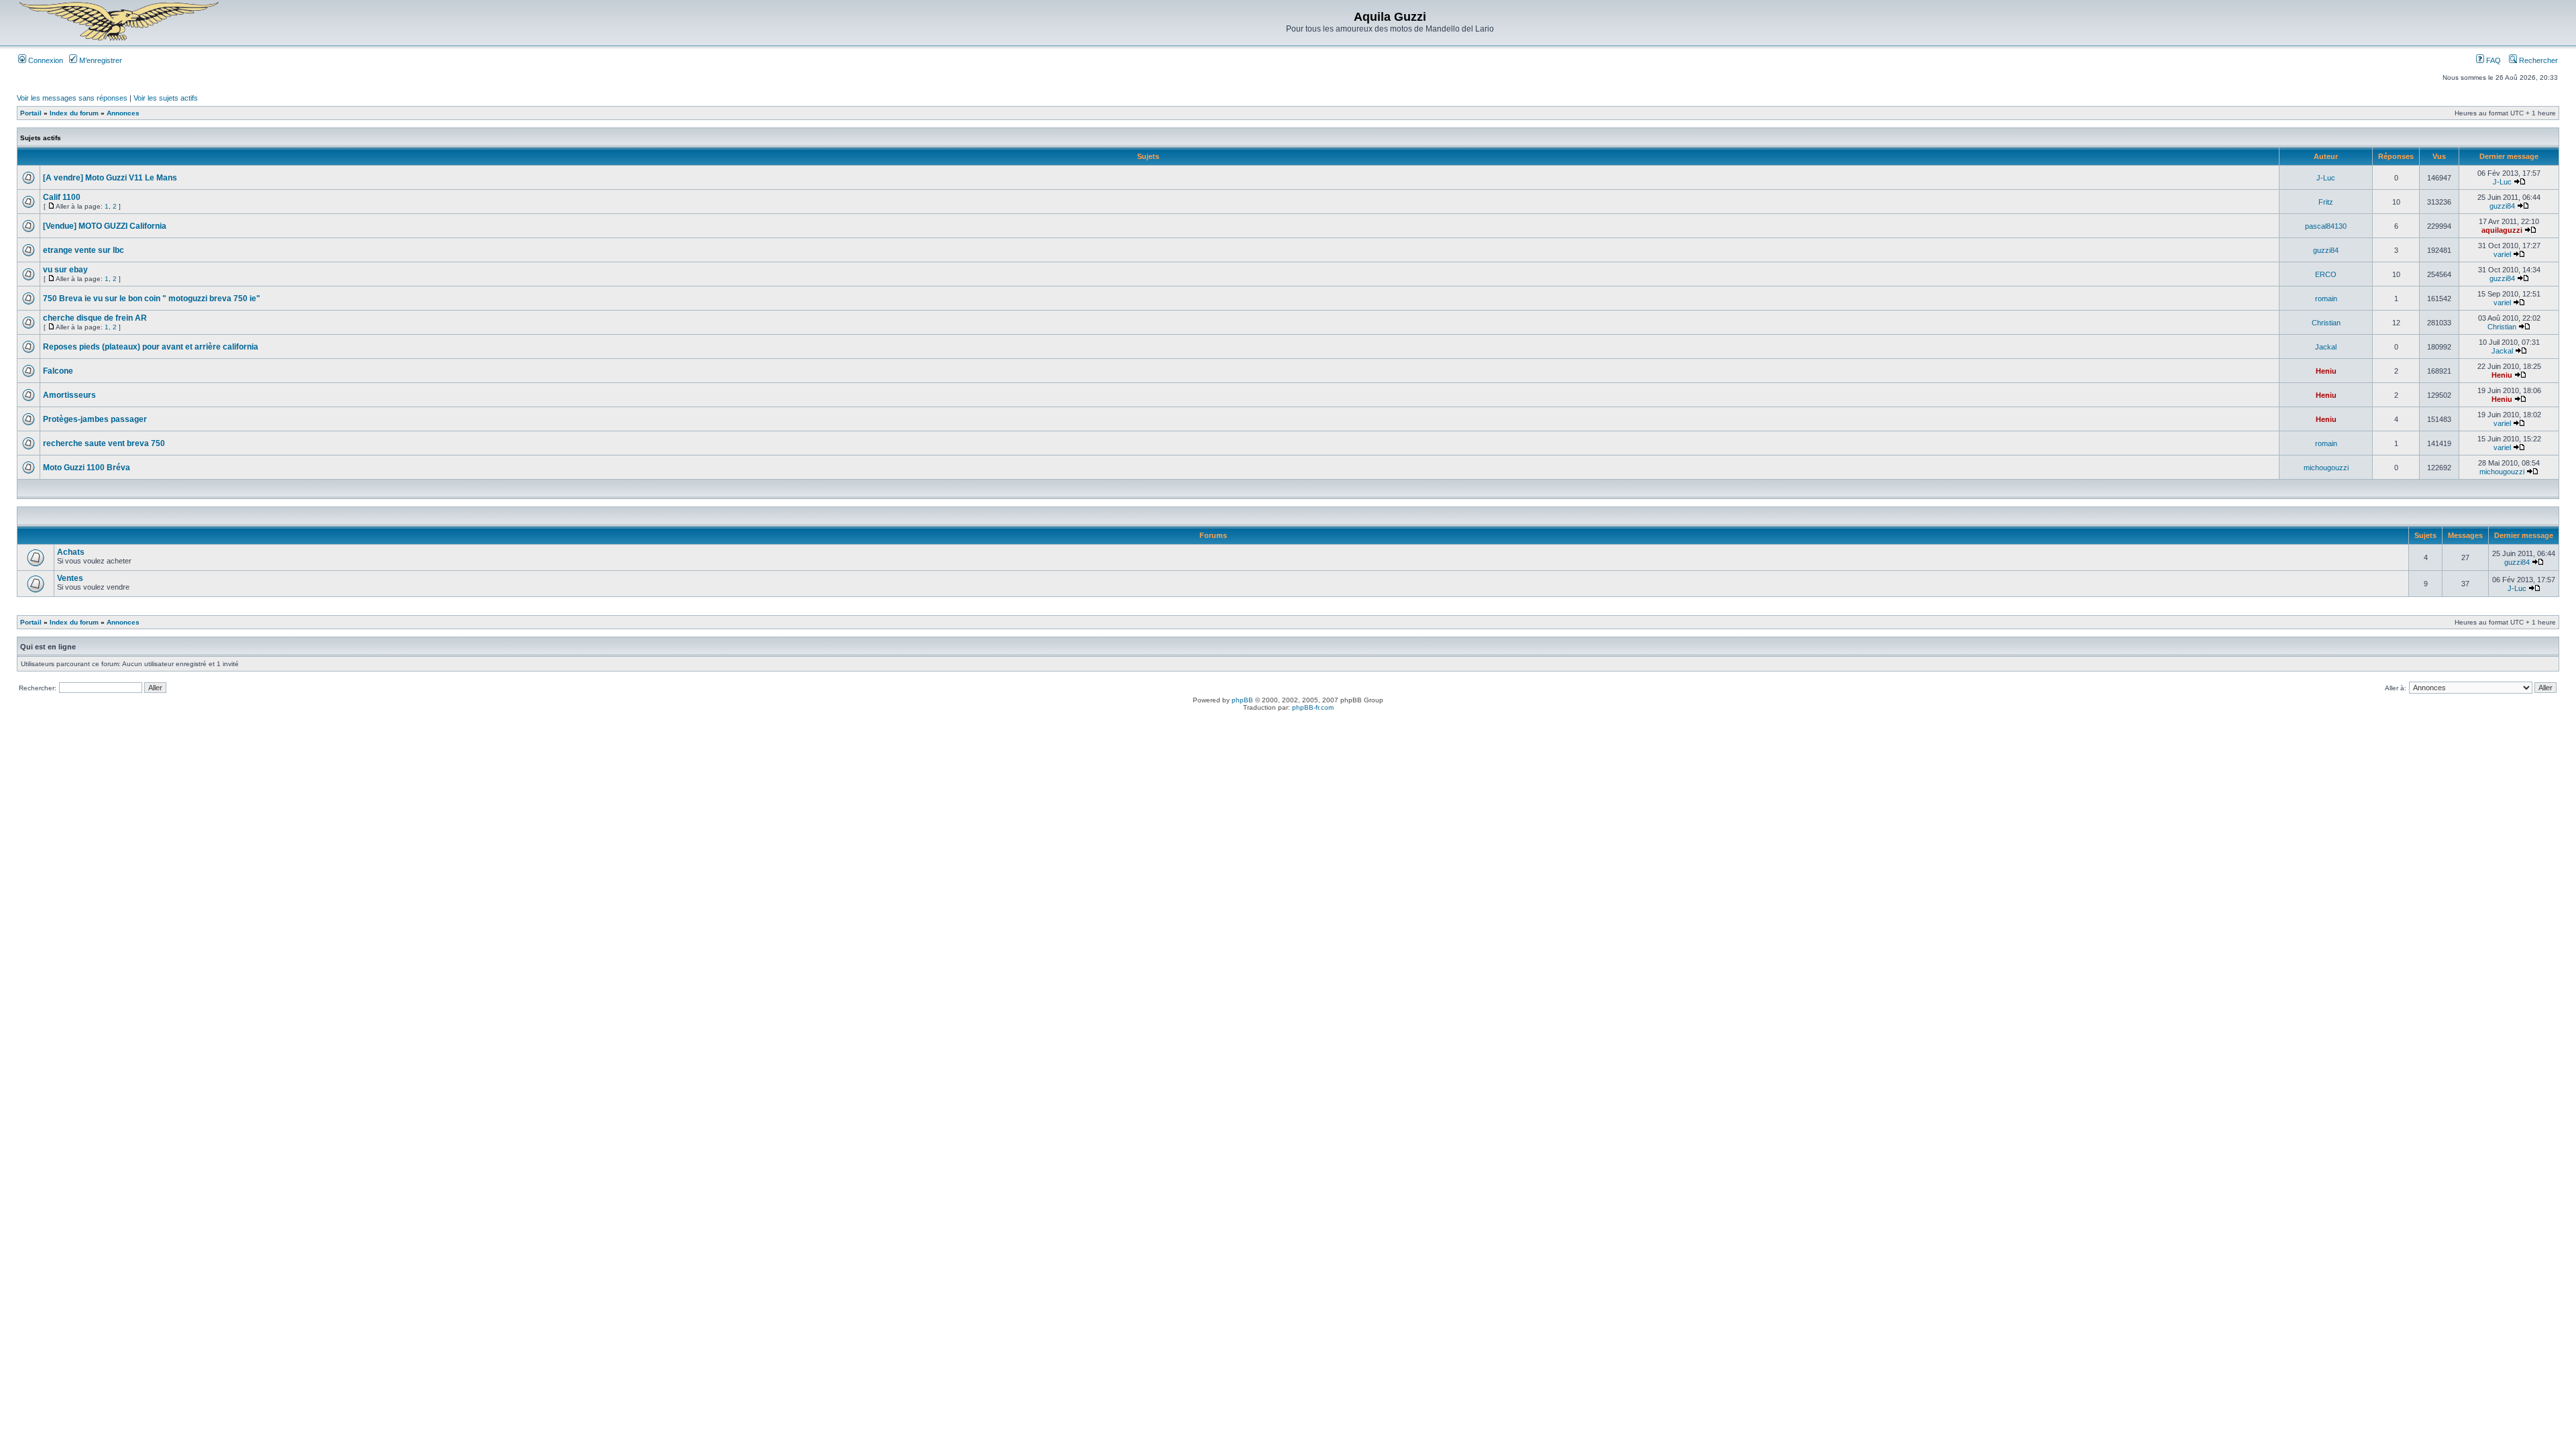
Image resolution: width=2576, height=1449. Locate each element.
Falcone (58, 371)
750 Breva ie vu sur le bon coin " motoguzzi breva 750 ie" (152, 299)
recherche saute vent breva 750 (104, 443)
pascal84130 (2326, 226)
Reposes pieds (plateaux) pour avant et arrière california (151, 347)
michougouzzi (2326, 468)
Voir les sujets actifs (166, 98)
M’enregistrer (100, 60)
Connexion (45, 60)
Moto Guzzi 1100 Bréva (87, 468)
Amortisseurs (69, 395)
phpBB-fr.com (1313, 707)
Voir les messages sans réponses (72, 98)
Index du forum (74, 113)
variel (2502, 254)
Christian (2326, 323)
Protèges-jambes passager (95, 419)
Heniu (2326, 371)
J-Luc (2326, 178)
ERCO (2326, 274)
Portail (31, 113)
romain (2326, 299)
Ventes (70, 578)
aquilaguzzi (2502, 230)
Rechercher (2537, 60)
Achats (71, 552)
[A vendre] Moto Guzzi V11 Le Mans (110, 178)
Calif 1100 (62, 197)
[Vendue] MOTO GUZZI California (105, 226)
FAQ (2492, 60)
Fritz (2326, 202)
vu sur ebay (65, 270)
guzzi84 (2502, 206)
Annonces (123, 113)
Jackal (2326, 347)
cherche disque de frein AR (95, 318)
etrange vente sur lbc (84, 250)
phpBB (1242, 700)
